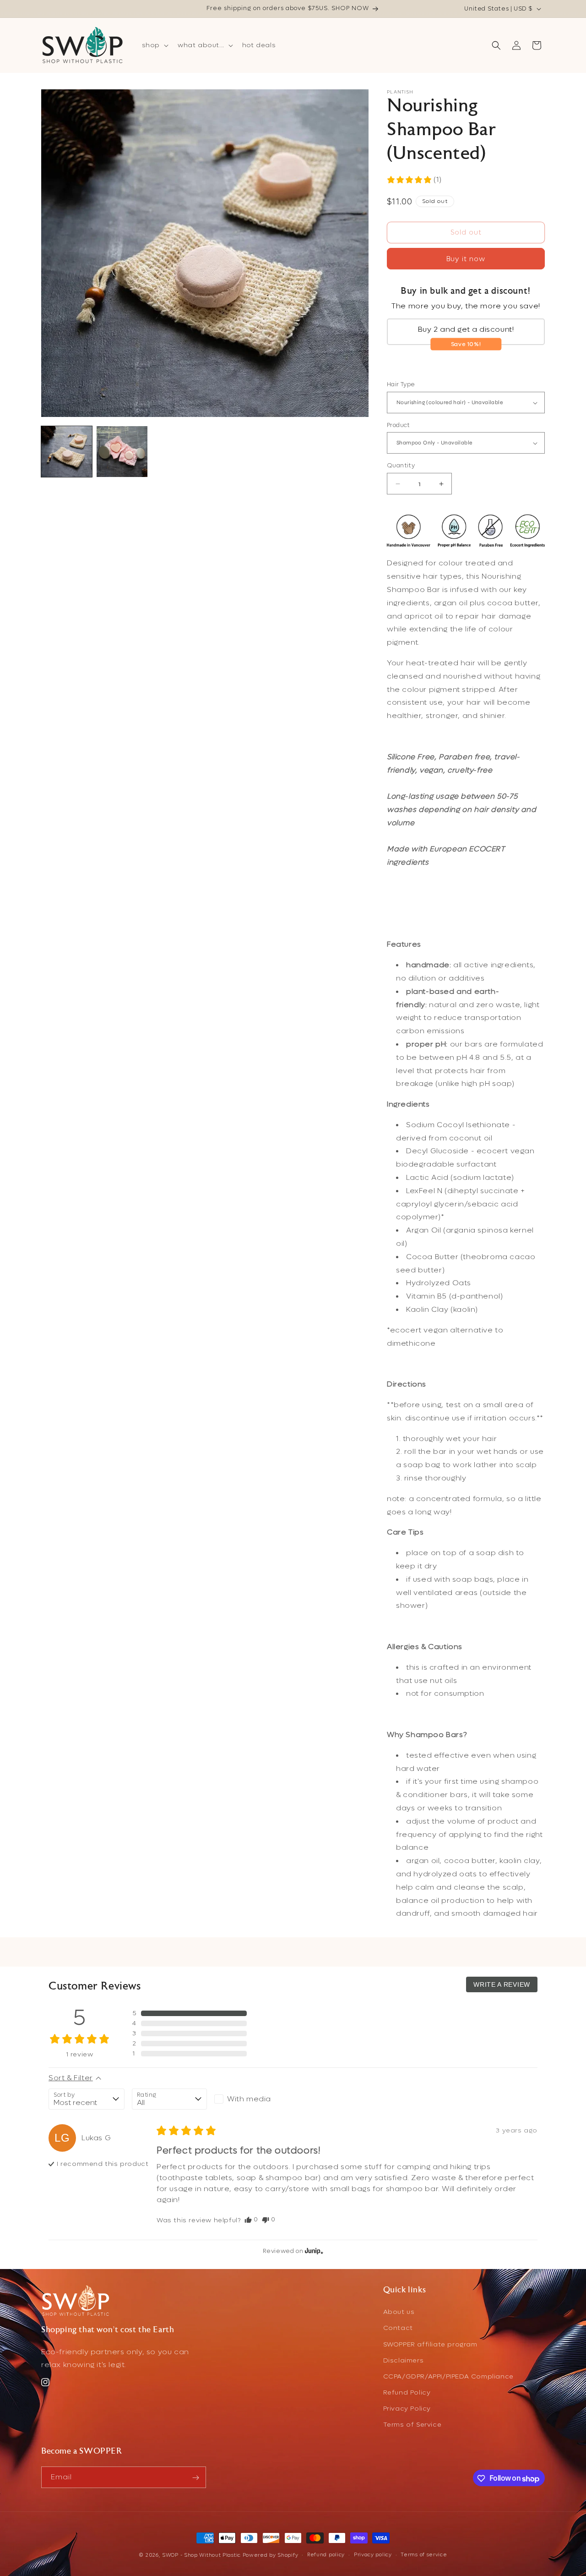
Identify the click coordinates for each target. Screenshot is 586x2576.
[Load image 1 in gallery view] (67, 452)
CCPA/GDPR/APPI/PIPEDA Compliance (448, 2377)
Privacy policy (373, 2554)
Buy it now (466, 259)
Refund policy (326, 2554)
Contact (398, 2328)
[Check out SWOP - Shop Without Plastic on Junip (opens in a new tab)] (313, 2251)
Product (399, 425)
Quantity (401, 466)
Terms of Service (412, 2425)
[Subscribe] (195, 2478)
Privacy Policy (407, 2409)
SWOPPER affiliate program (430, 2344)
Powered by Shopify (271, 2555)
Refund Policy (407, 2393)
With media (249, 2099)
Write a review (502, 1984)
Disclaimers (404, 2360)
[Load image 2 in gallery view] (122, 452)
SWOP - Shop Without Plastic (201, 2555)
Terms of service (424, 2554)
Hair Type (401, 385)
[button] (154, 45)
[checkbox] (252, 2099)
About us (399, 2312)
